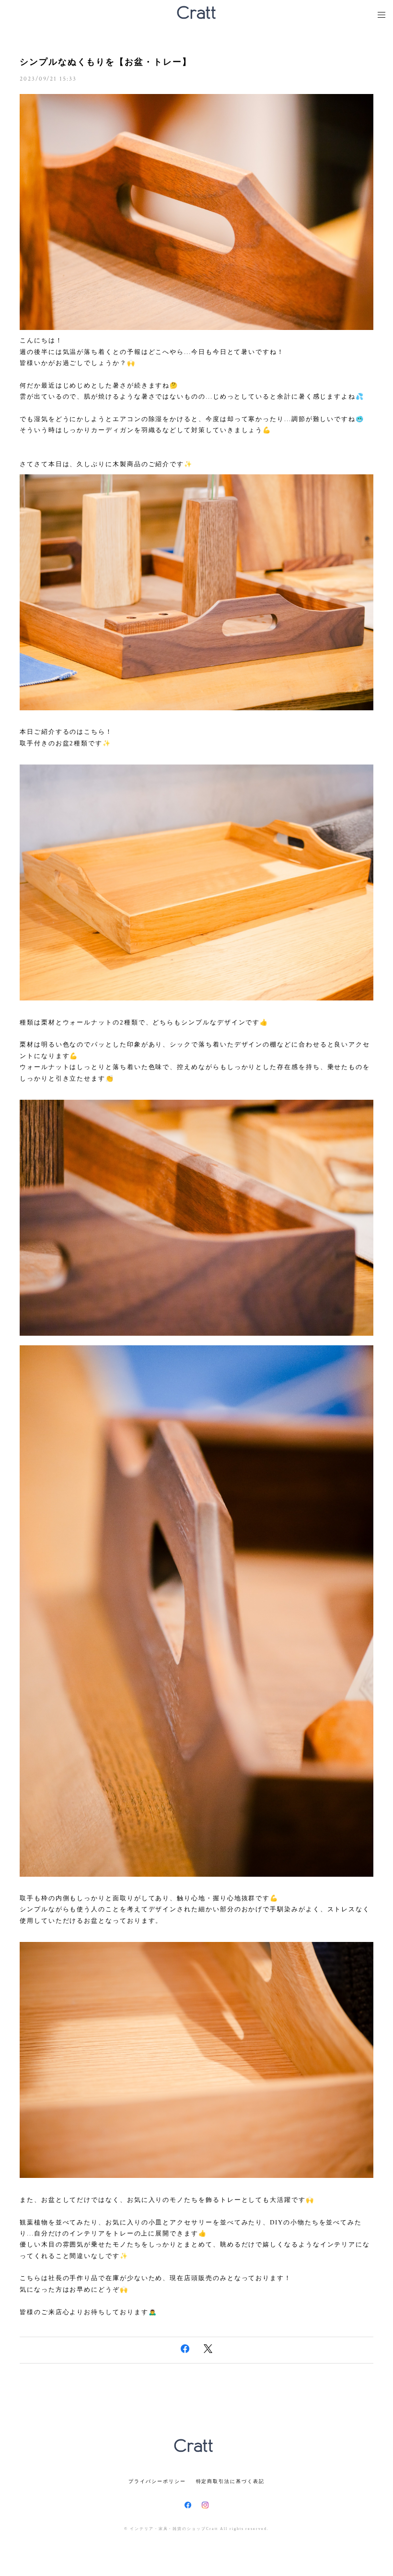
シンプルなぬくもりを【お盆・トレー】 (106, 62)
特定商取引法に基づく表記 (230, 2481)
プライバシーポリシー (157, 2481)
